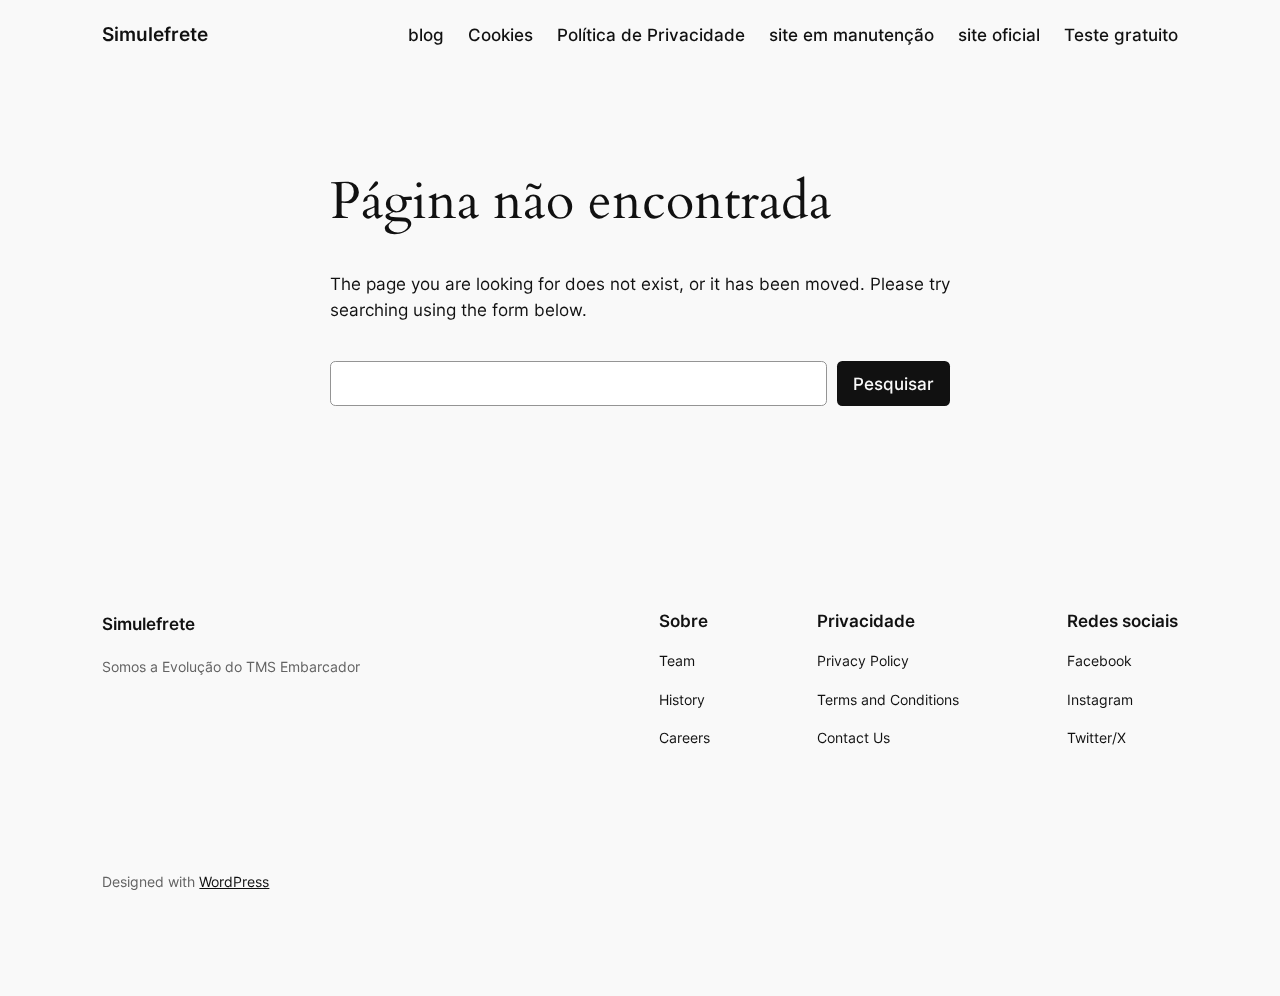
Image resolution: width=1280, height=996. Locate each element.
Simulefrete (155, 34)
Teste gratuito (1121, 35)
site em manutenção (851, 35)
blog (426, 35)
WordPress (234, 881)
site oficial (999, 35)
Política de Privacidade (651, 35)
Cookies (500, 35)
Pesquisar (893, 384)
